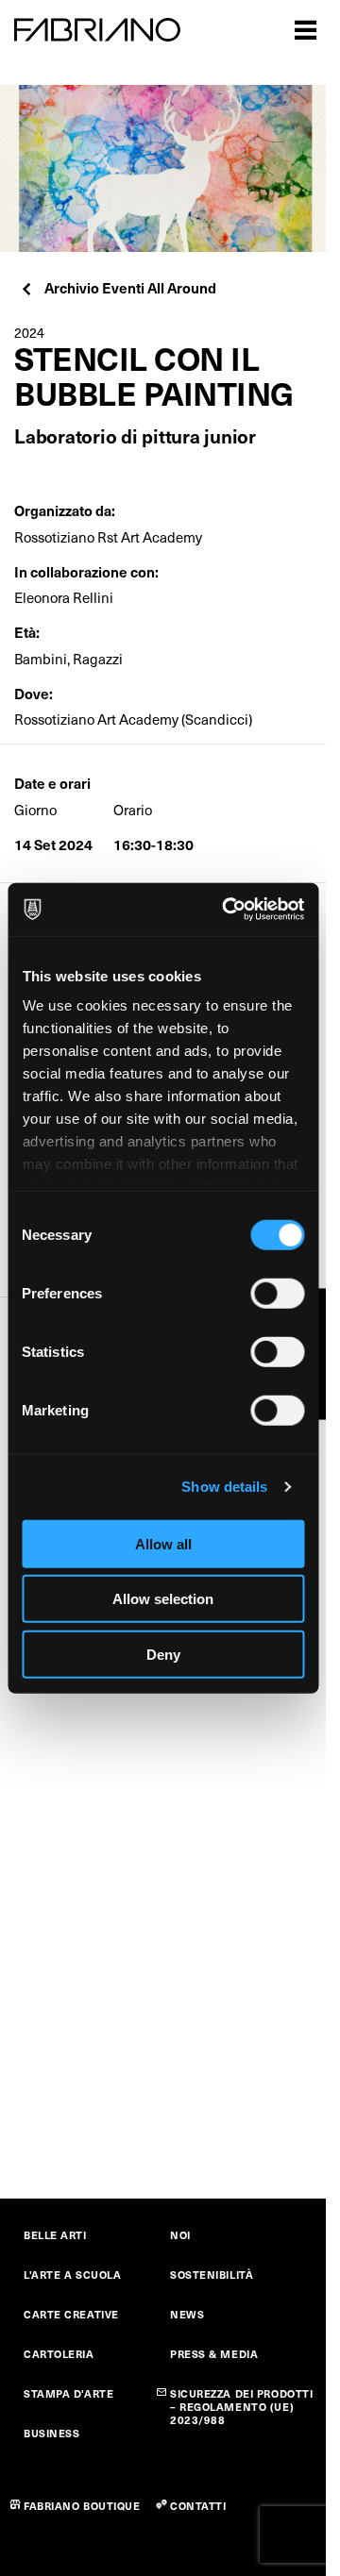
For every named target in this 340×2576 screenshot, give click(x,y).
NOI (180, 2235)
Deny (163, 1654)
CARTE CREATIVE (71, 2314)
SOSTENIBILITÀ (212, 2275)
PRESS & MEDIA (214, 2354)
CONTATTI (198, 2506)
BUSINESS (51, 2433)
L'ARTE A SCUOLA (72, 2275)
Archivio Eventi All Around (130, 287)
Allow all (163, 1543)
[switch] (277, 1293)
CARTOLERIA (59, 2354)
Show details (224, 1487)
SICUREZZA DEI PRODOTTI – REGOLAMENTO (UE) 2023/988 (241, 2407)
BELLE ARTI (55, 2235)
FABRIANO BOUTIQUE (82, 2506)
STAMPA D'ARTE (68, 2393)
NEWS (187, 2314)
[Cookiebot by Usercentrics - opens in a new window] (228, 910)
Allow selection (163, 1599)
